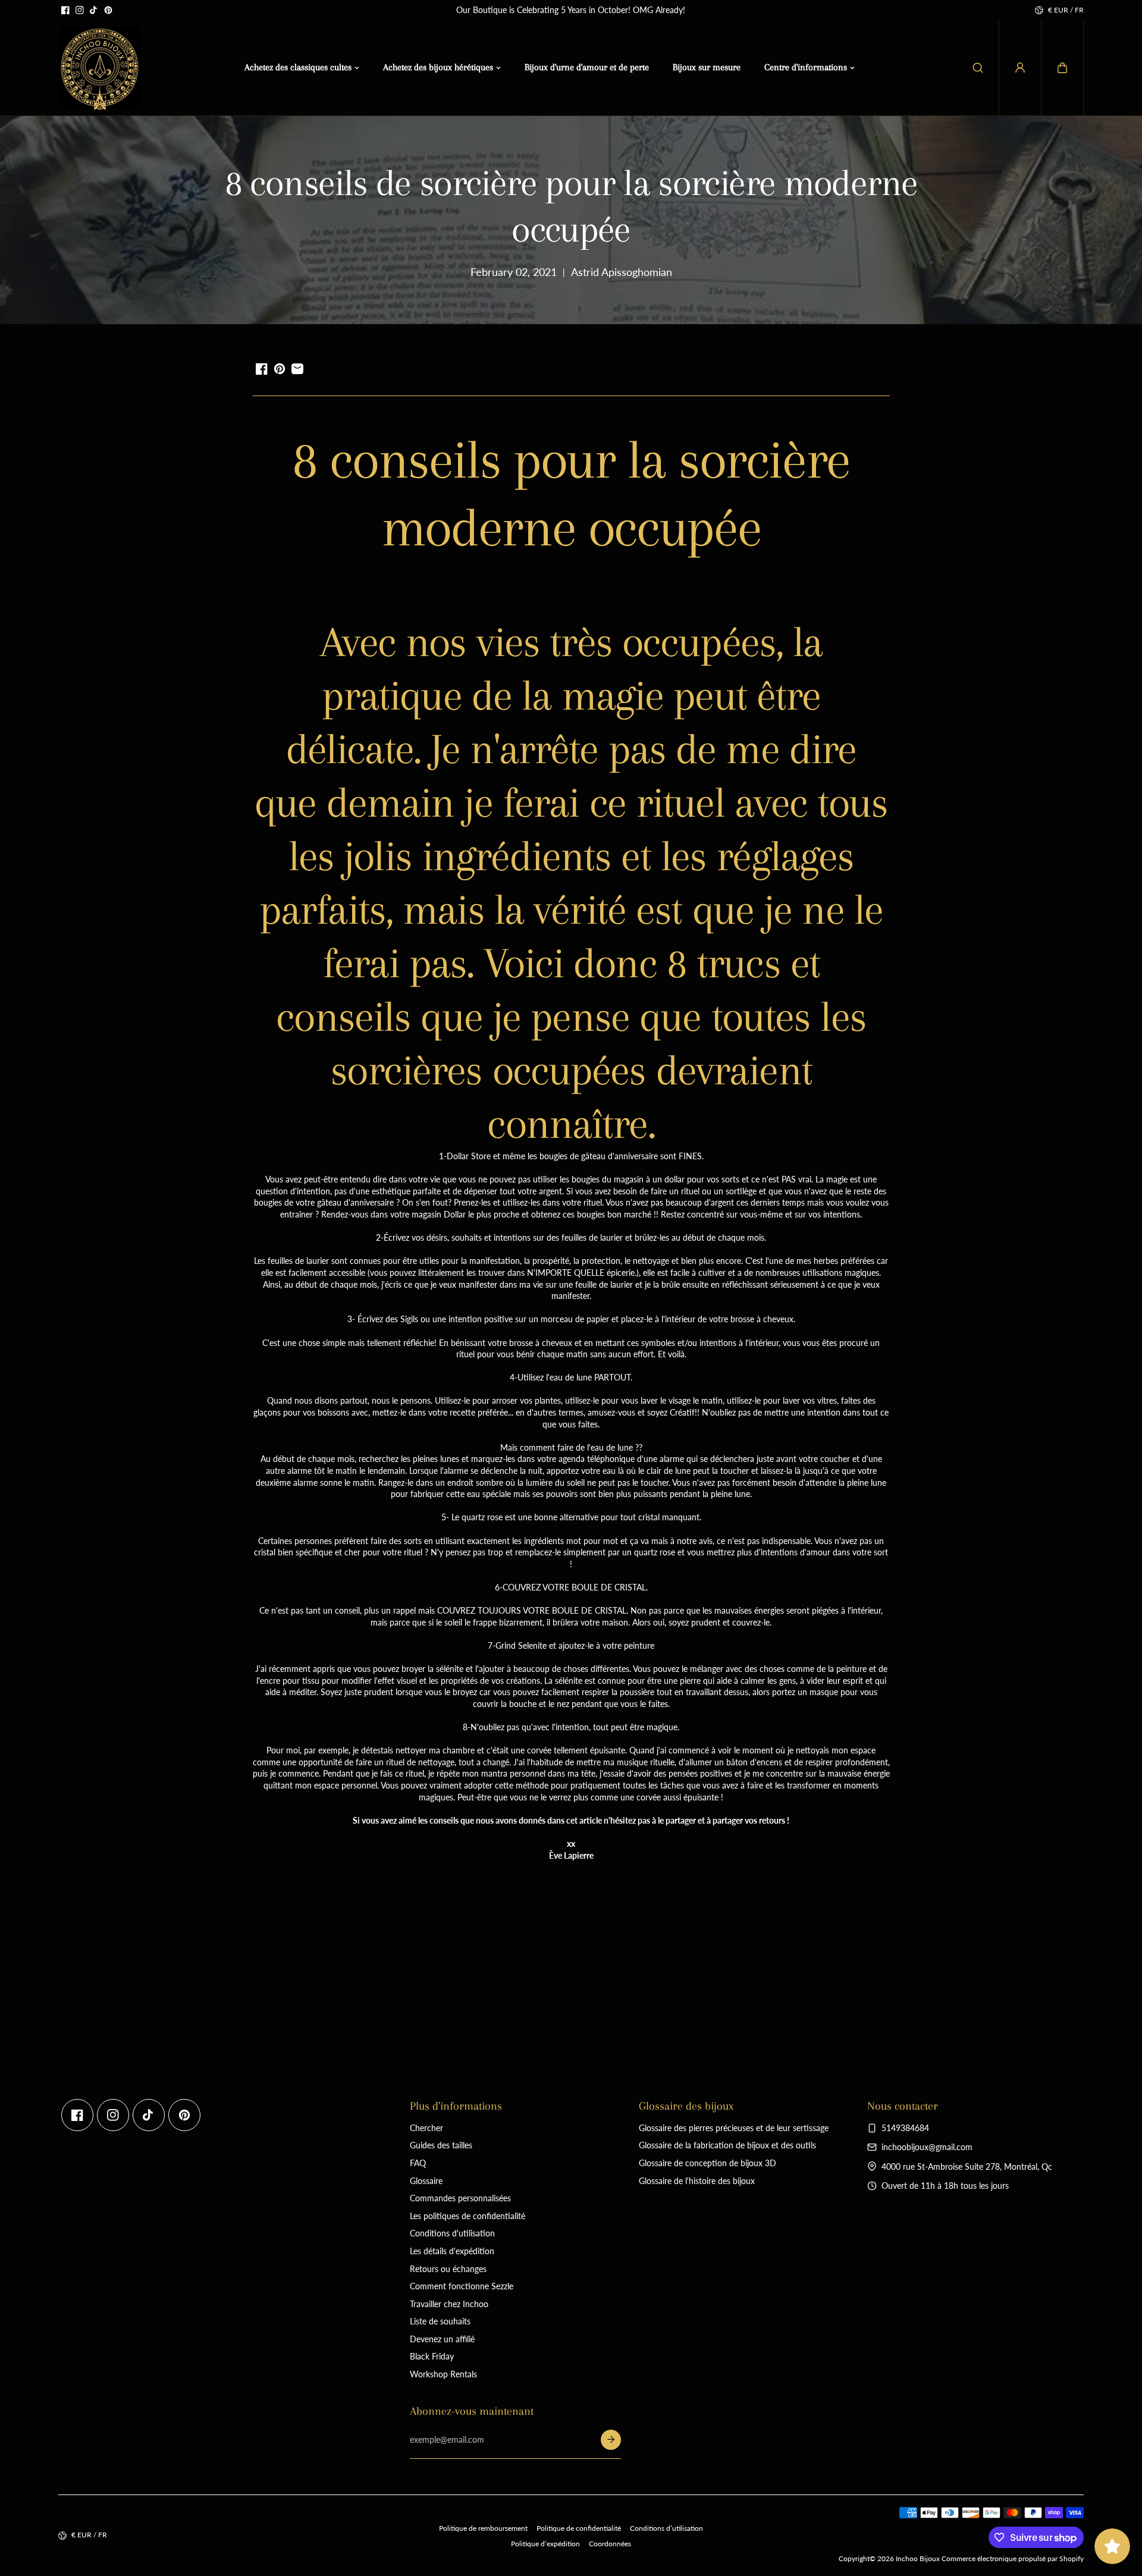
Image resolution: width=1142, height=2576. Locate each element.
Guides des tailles (441, 2145)
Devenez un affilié (442, 2339)
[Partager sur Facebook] (262, 369)
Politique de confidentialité (579, 2528)
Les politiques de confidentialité (468, 2216)
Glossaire (426, 2181)
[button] (1062, 68)
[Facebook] (65, 10)
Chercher (426, 2128)
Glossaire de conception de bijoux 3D (708, 2163)
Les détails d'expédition (452, 2251)
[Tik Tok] (94, 10)
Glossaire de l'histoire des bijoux (697, 2181)
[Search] (978, 68)
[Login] (1020, 68)
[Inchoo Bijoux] (100, 68)
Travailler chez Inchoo (449, 2304)
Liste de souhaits (440, 2321)
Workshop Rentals (443, 2374)
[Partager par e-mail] (297, 369)
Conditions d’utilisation (666, 2528)
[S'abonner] (611, 2440)
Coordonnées (610, 2544)
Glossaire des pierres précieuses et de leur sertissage (734, 2128)
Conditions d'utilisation (452, 2233)
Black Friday (432, 2356)
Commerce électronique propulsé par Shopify (1013, 2558)
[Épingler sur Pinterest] (280, 369)
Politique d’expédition (545, 2544)
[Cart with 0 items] (1062, 68)
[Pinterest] (108, 10)
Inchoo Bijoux (918, 2558)
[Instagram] (80, 10)
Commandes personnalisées (460, 2198)
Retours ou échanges (448, 2269)
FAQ (418, 2163)
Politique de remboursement (483, 2528)
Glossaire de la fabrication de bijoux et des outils (727, 2145)
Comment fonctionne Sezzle (462, 2286)
